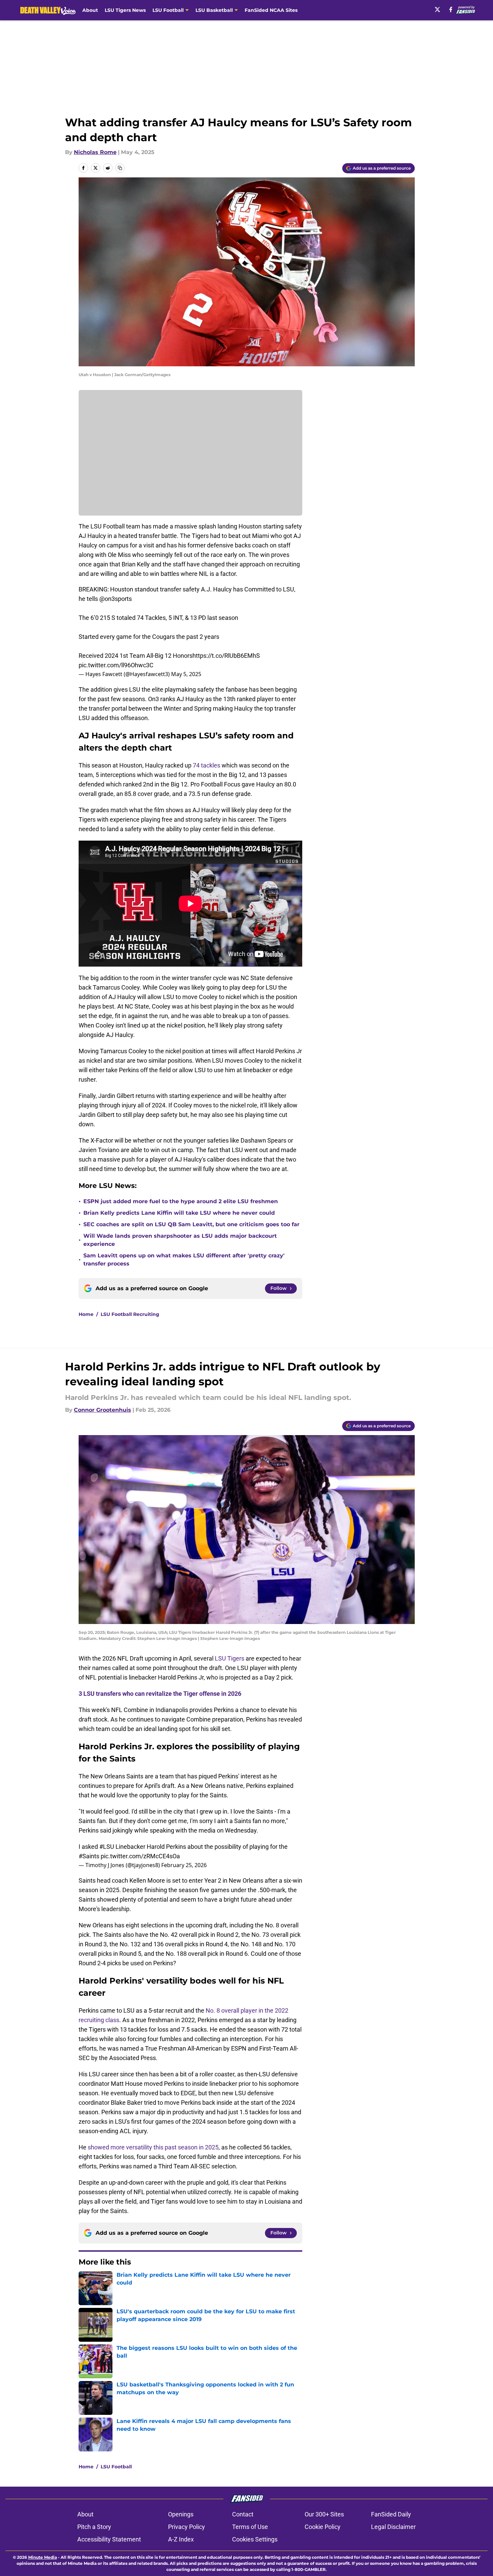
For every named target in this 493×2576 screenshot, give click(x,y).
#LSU (107, 1847)
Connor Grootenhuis (102, 1410)
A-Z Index (181, 2539)
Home (86, 1314)
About (90, 10)
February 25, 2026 (184, 1865)
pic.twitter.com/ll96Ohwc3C (116, 665)
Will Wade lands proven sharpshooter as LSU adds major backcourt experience (180, 1240)
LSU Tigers (230, 1658)
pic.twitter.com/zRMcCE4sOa (140, 1856)
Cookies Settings (255, 2539)
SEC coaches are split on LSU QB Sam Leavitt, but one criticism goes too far (191, 1224)
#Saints (89, 1856)
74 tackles (207, 765)
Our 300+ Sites (324, 2514)
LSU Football (116, 2467)
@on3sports (116, 599)
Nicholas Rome (95, 152)
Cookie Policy (323, 2527)
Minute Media (43, 2557)
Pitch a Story (94, 2527)
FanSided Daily (391, 2514)
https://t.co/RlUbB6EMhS (226, 656)
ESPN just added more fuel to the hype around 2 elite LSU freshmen (181, 1201)
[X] (437, 9)
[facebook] (451, 9)
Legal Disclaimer (393, 2527)
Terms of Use (250, 2527)
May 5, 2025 (186, 674)
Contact (243, 2514)
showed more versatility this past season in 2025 (153, 2147)
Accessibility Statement (109, 2539)
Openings (181, 2514)
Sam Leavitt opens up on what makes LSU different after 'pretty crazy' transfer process (184, 1260)
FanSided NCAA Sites (271, 10)
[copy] (120, 168)
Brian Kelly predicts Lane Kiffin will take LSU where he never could (179, 1213)
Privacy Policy (187, 2527)
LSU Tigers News (125, 10)
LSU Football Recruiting (130, 1314)
